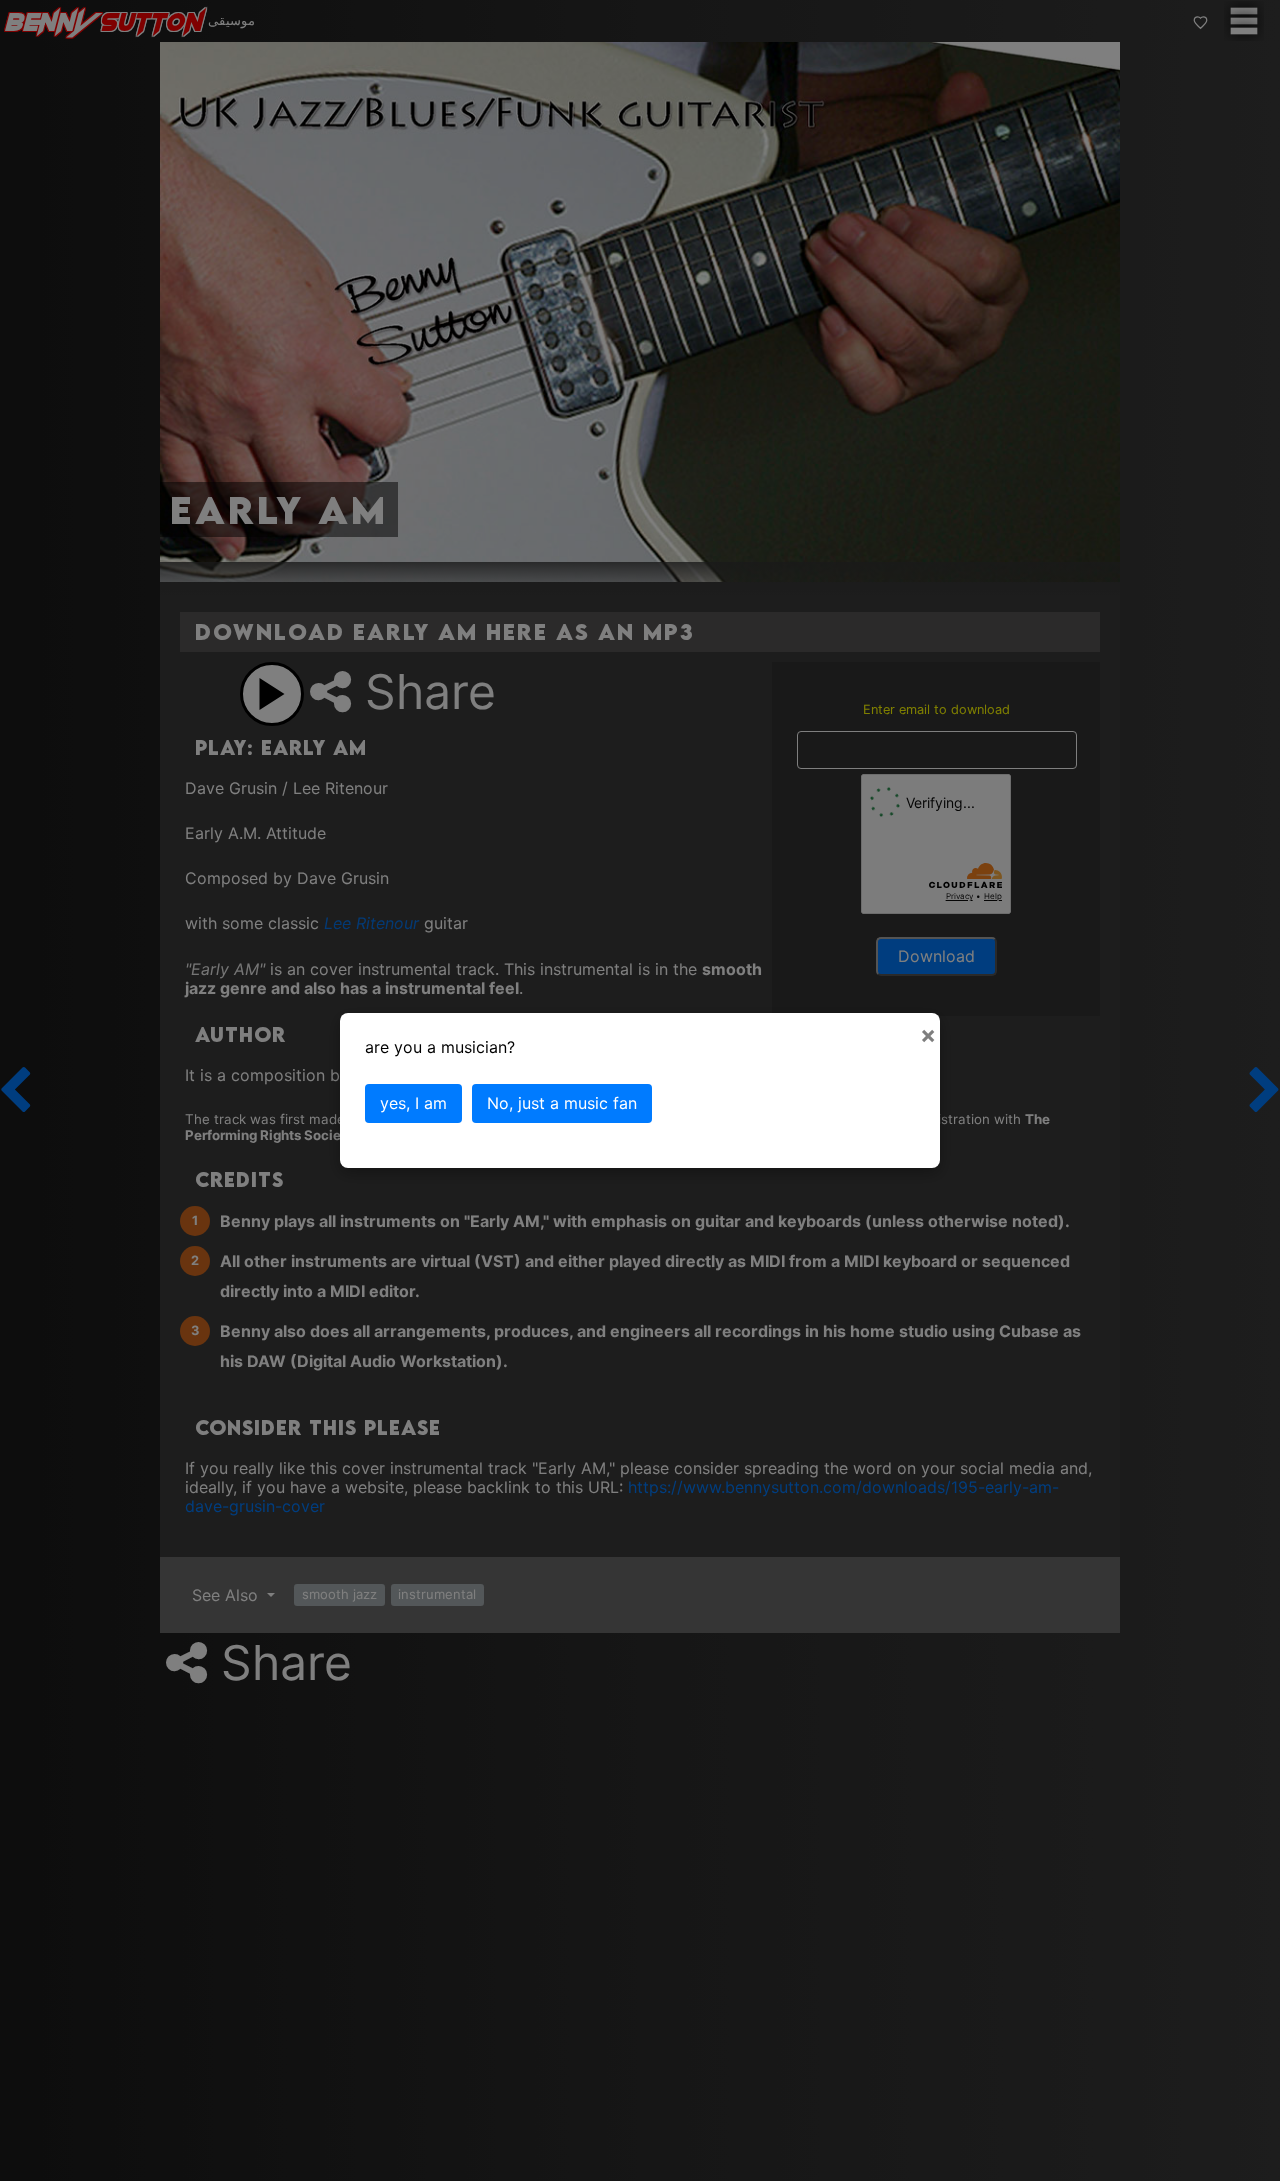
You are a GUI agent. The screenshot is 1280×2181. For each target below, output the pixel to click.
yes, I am (413, 1103)
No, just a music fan (562, 1103)
